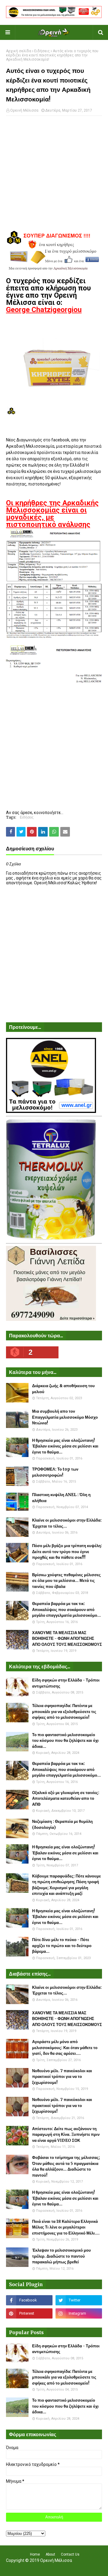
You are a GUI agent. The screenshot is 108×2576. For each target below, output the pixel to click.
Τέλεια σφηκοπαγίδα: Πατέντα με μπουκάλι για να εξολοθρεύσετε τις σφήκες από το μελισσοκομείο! (64, 1712)
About (50, 2554)
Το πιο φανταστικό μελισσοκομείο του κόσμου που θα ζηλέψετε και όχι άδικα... (65, 1741)
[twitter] (79, 2300)
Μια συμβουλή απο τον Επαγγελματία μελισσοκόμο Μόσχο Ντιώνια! (65, 1417)
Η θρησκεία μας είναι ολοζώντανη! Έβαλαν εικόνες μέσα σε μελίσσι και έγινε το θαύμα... (65, 1446)
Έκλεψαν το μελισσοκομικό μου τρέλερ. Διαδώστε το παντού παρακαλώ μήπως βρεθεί (61, 2256)
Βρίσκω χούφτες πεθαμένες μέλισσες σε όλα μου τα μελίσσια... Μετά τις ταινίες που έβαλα (66, 1581)
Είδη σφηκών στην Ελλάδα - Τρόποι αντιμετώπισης (66, 1683)
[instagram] (79, 2313)
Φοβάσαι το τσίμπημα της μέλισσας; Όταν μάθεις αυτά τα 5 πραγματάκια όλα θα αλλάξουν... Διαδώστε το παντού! (66, 2166)
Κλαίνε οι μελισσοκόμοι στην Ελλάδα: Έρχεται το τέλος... (67, 1523)
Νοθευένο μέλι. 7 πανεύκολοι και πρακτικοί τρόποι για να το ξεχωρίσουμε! (62, 2077)
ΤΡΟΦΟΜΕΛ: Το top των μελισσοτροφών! (55, 1472)
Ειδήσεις (42, 51)
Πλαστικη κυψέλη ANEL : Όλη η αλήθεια (61, 1498)
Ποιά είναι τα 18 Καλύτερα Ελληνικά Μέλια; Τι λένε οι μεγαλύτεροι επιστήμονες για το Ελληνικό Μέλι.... (66, 2227)
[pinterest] (29, 2313)
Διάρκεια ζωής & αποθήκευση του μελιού (63, 1389)
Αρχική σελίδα (19, 51)
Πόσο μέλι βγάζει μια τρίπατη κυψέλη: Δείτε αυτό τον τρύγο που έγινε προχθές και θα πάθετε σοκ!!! (67, 1552)
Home (35, 2554)
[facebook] (29, 2300)
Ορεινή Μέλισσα (24, 110)
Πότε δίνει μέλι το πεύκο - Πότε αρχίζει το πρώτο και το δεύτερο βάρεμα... (62, 1946)
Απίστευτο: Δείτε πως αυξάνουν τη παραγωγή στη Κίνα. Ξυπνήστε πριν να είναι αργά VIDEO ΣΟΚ (66, 2135)
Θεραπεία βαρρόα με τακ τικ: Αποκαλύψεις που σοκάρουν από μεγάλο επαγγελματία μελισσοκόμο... (66, 1610)
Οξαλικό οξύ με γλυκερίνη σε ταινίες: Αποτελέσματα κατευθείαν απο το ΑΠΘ (66, 1799)
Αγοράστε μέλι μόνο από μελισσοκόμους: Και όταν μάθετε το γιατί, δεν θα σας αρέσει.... (65, 2048)
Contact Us (70, 2554)
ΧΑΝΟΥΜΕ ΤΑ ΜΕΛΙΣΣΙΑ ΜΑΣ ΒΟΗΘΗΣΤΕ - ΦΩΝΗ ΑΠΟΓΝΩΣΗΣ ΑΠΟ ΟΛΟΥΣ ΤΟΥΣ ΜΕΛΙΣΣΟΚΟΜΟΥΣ (67, 1639)
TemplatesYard (53, 2568)
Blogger (93, 2568)
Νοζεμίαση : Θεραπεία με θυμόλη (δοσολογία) (62, 1825)
